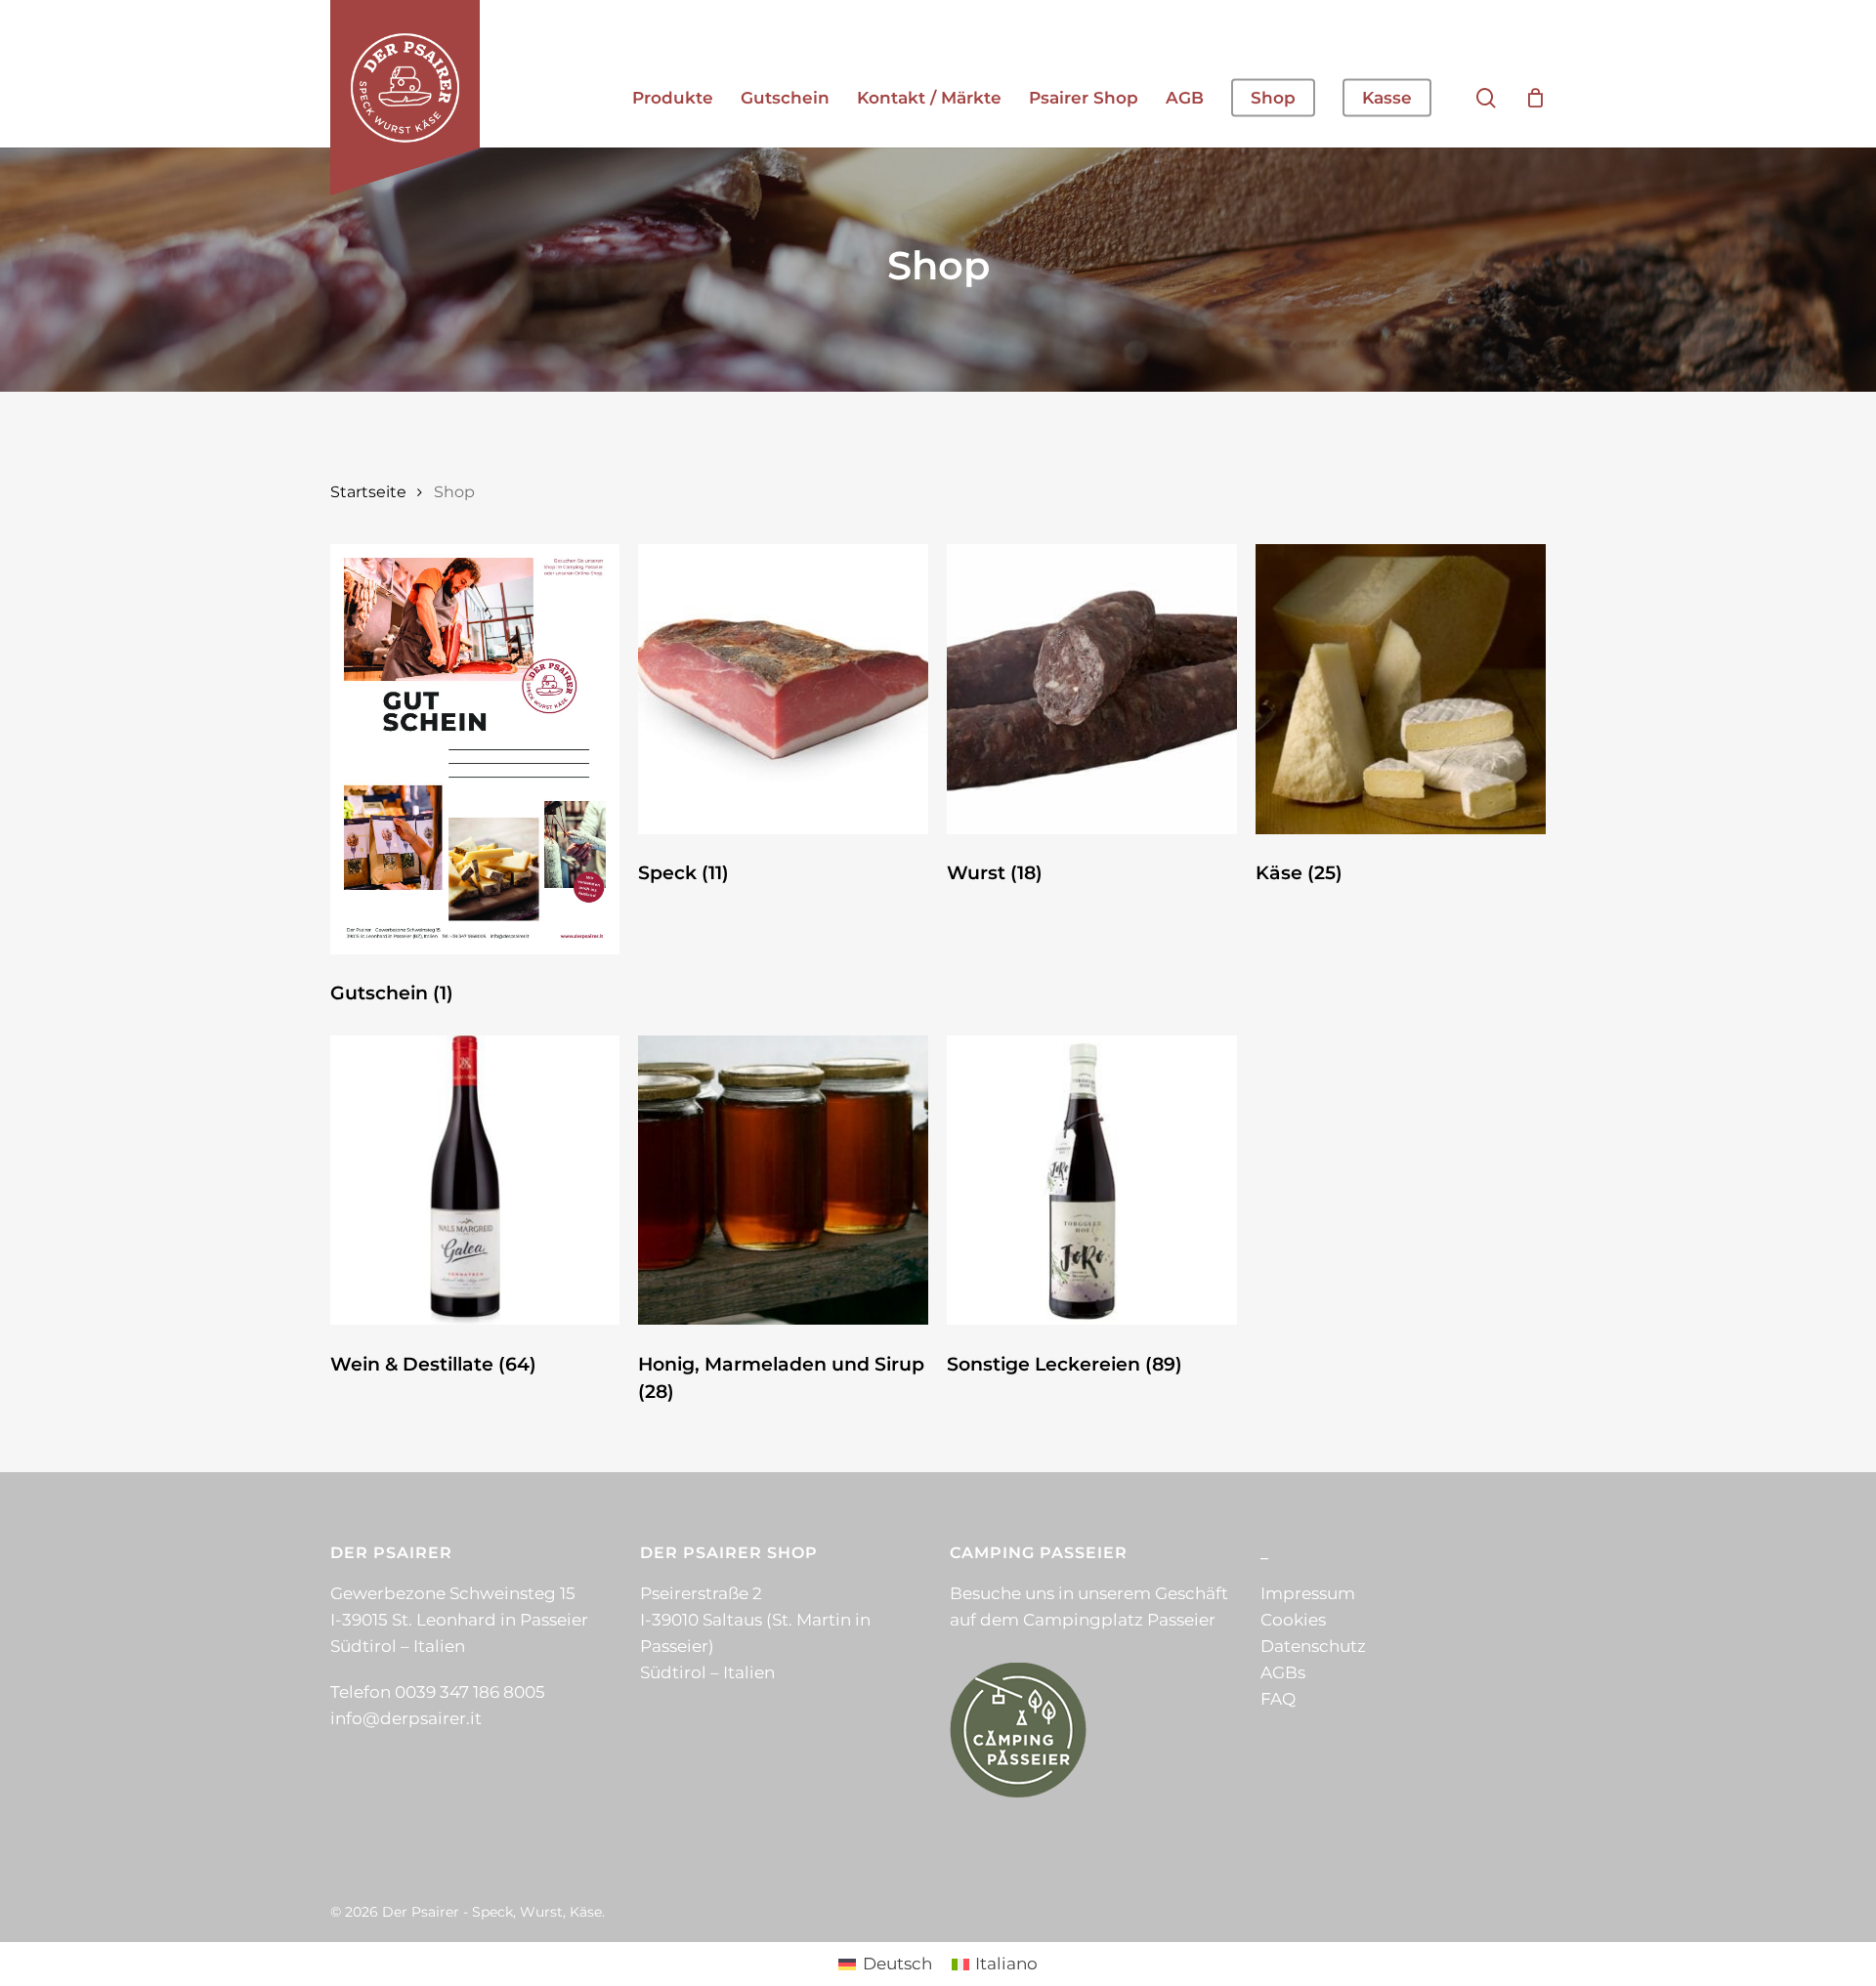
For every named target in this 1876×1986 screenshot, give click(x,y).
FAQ (1278, 1699)
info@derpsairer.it (406, 1718)
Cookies (1293, 1620)
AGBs (1283, 1672)
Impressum (1308, 1593)
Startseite (368, 492)
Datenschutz (1313, 1646)
